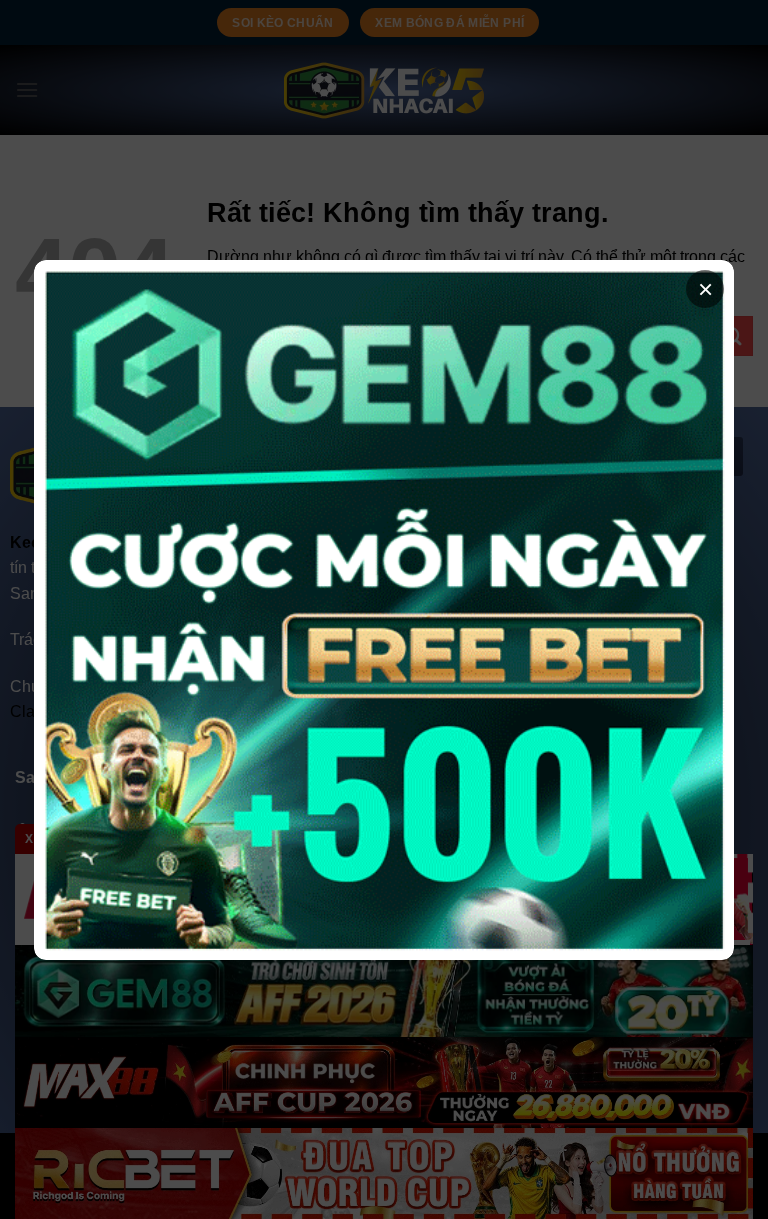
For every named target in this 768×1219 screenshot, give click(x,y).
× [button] (705, 289)
